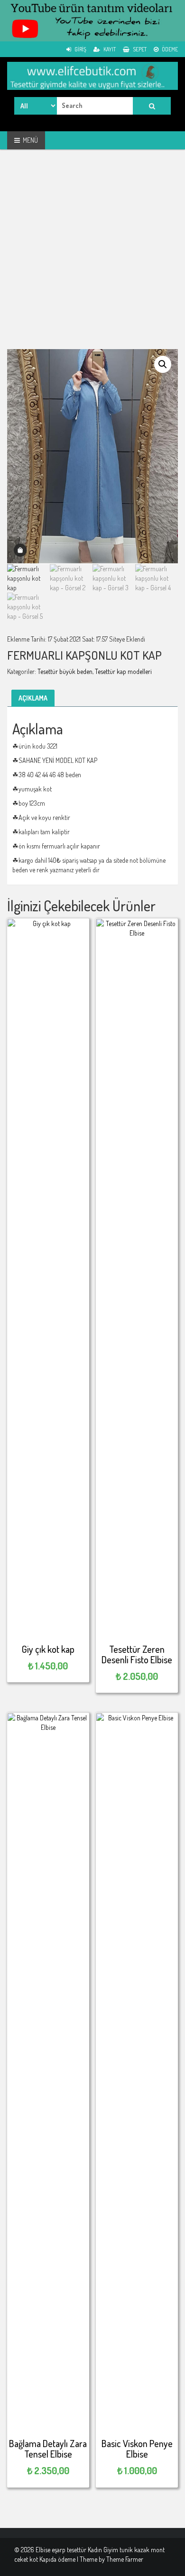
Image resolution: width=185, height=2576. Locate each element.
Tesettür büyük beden (65, 671)
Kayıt (109, 49)
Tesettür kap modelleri (123, 671)
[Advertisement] (92, 256)
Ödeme (169, 49)
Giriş (80, 49)
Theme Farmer (125, 2559)
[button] (163, 364)
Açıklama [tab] (33, 698)
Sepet (139, 49)
